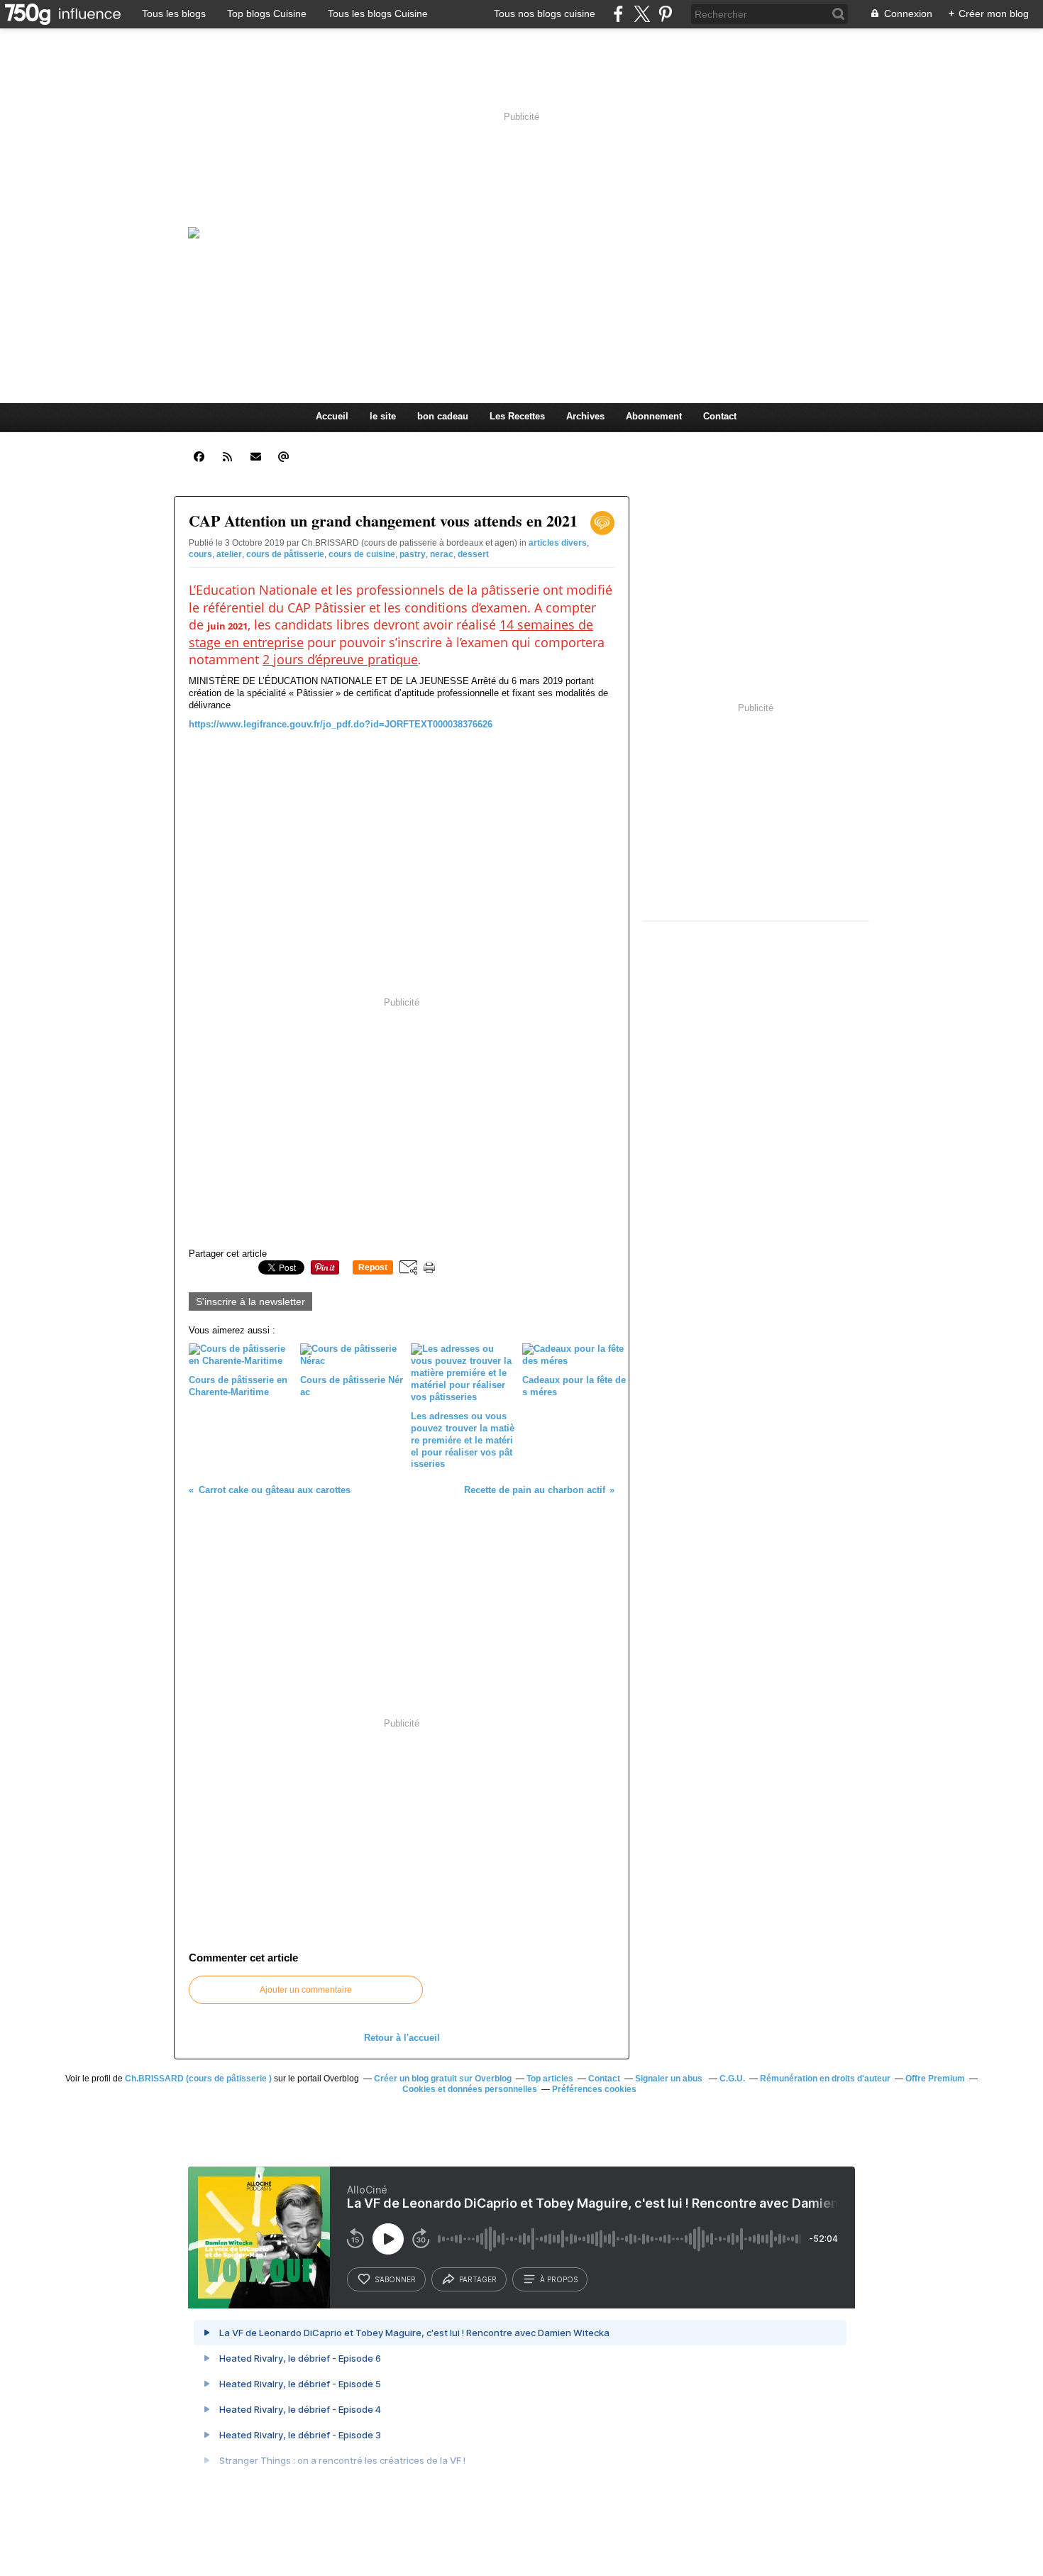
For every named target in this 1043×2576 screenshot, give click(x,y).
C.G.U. (732, 2079)
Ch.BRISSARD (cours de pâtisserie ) (198, 2079)
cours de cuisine (362, 554)
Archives (585, 416)
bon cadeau (443, 416)
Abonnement (654, 416)
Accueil (332, 416)
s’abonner (395, 2279)
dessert (473, 554)
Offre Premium (935, 2079)
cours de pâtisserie (285, 554)
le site (383, 416)
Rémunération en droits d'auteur (825, 2079)
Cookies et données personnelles (470, 2089)
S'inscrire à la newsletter (250, 1301)
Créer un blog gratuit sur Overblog (443, 2079)
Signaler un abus (670, 2079)
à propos (559, 2279)
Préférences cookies (594, 2089)
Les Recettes (517, 416)
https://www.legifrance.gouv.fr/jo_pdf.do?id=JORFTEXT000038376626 (341, 724)
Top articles (550, 2079)
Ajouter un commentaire (306, 1990)
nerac (442, 554)
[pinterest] (665, 14)
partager (478, 2279)
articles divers (558, 543)
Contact (720, 416)
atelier (229, 554)
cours (200, 554)
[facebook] (618, 14)
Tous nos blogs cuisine (545, 13)
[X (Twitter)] (642, 14)
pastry (413, 554)
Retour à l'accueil (402, 2038)
